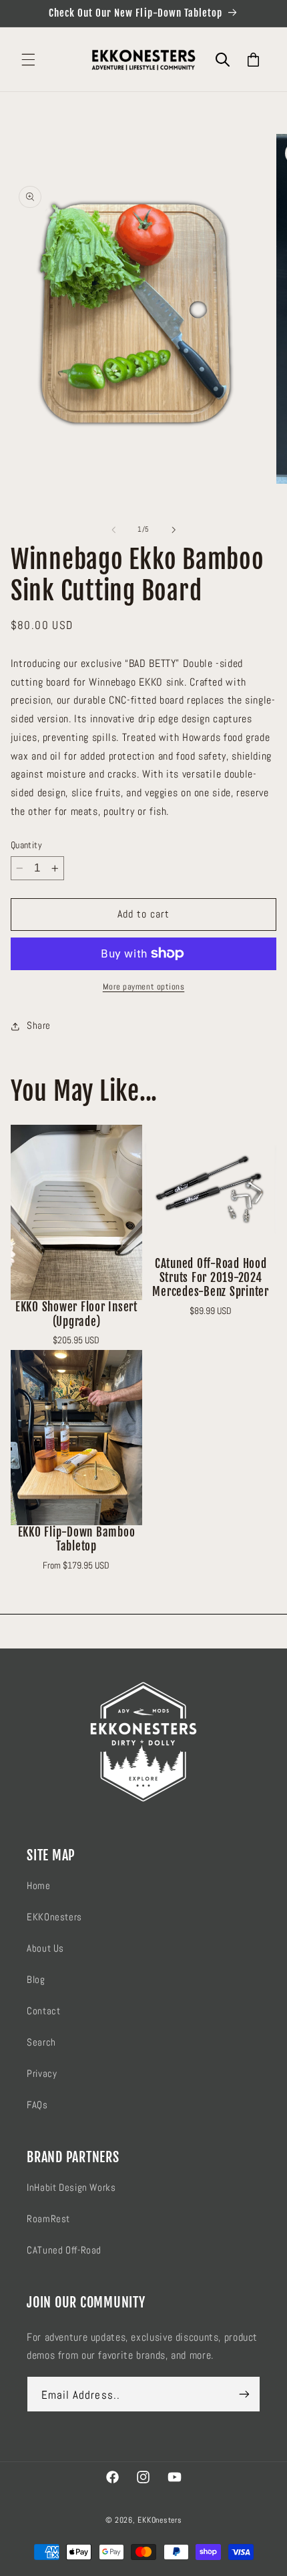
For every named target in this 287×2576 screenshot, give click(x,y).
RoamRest (48, 2219)
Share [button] (39, 1025)
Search (41, 2042)
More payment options (144, 987)
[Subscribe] (244, 2394)
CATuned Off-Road (64, 2250)
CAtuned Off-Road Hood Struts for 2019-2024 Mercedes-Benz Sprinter (211, 1278)
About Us (45, 1948)
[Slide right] (174, 530)
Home (39, 1886)
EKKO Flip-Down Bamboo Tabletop (77, 1539)
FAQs (37, 2105)
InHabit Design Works (71, 2188)
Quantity (26, 845)
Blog (36, 1980)
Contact (43, 2011)
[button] (28, 60)
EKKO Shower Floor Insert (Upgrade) (76, 1314)
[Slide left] (113, 530)
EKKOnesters (54, 1917)
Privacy (42, 2074)
